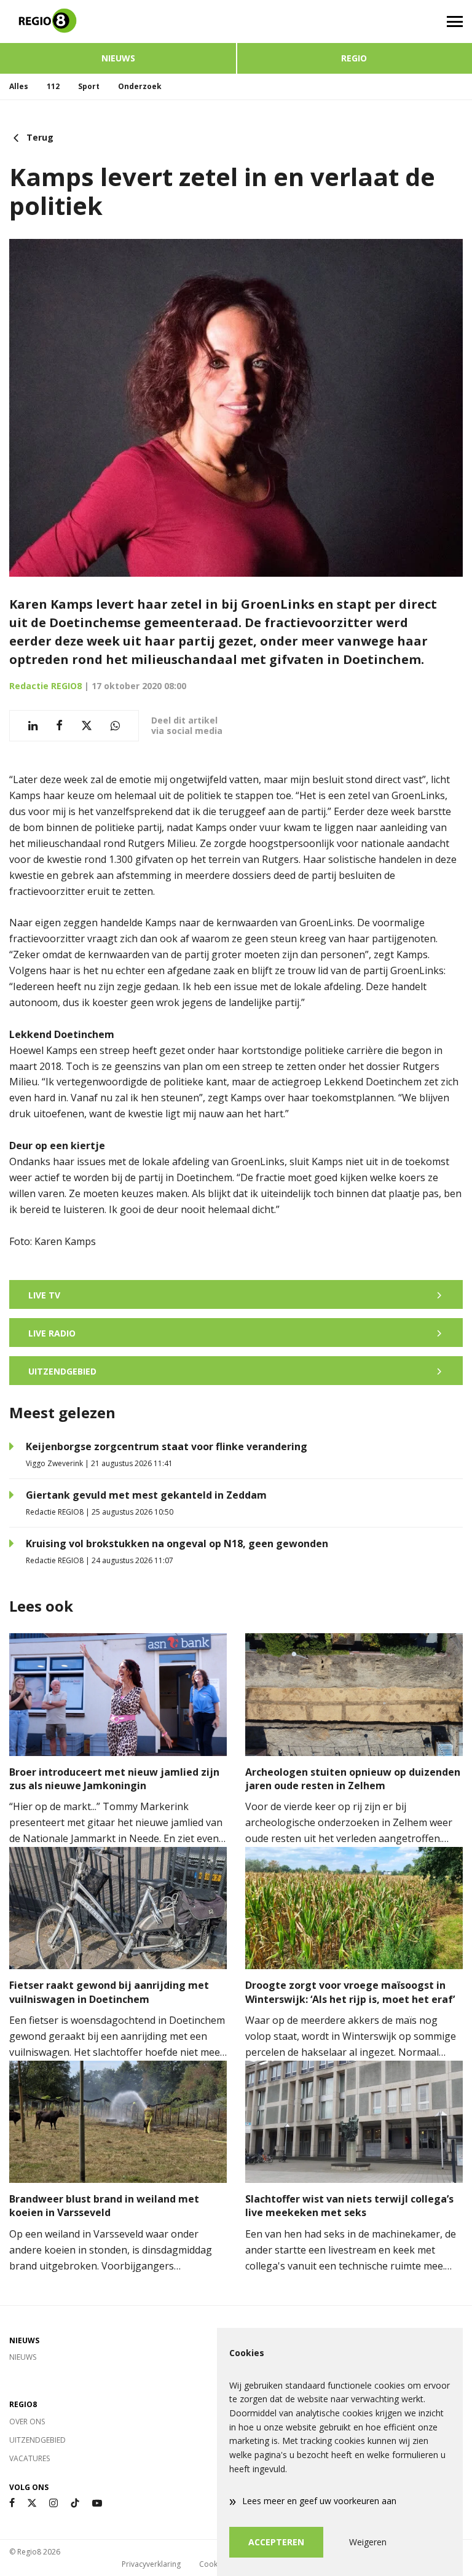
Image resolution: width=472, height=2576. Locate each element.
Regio (354, 58)
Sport (89, 86)
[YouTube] (97, 2503)
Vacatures (29, 2458)
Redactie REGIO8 (45, 686)
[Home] (118, 21)
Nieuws (118, 58)
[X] (32, 2503)
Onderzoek (140, 86)
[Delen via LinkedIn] (33, 726)
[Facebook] (12, 2503)
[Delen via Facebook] (59, 726)
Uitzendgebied (37, 2440)
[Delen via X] (87, 726)
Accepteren (276, 2542)
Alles (19, 86)
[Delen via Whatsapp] (115, 726)
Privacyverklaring (151, 2564)
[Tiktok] (75, 2503)
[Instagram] (53, 2503)
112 (53, 86)
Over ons (27, 2422)
